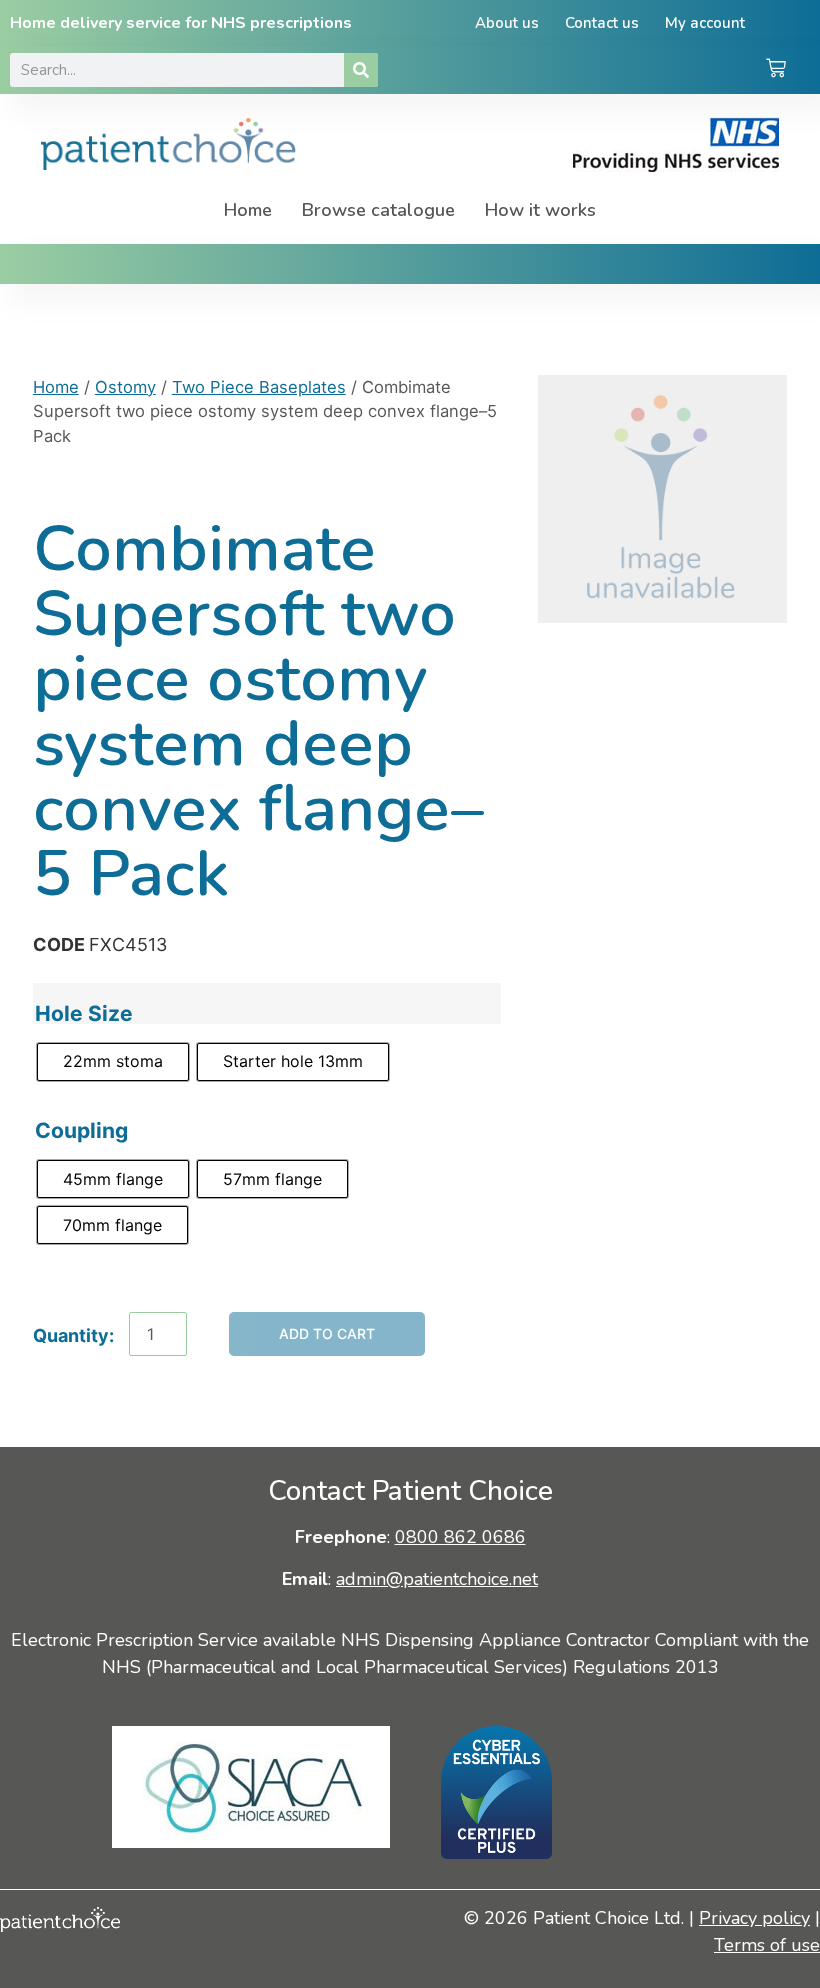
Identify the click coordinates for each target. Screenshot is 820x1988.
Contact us (602, 23)
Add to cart (327, 1333)
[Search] (361, 70)
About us (507, 23)
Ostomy (125, 387)
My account (705, 23)
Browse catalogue (378, 210)
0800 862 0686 (460, 1537)
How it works (540, 210)
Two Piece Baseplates (259, 387)
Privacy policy (754, 1918)
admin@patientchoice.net (437, 1579)
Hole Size (84, 1013)
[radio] (113, 1062)
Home (248, 210)
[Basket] (776, 70)
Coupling (81, 1130)
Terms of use (767, 1945)
